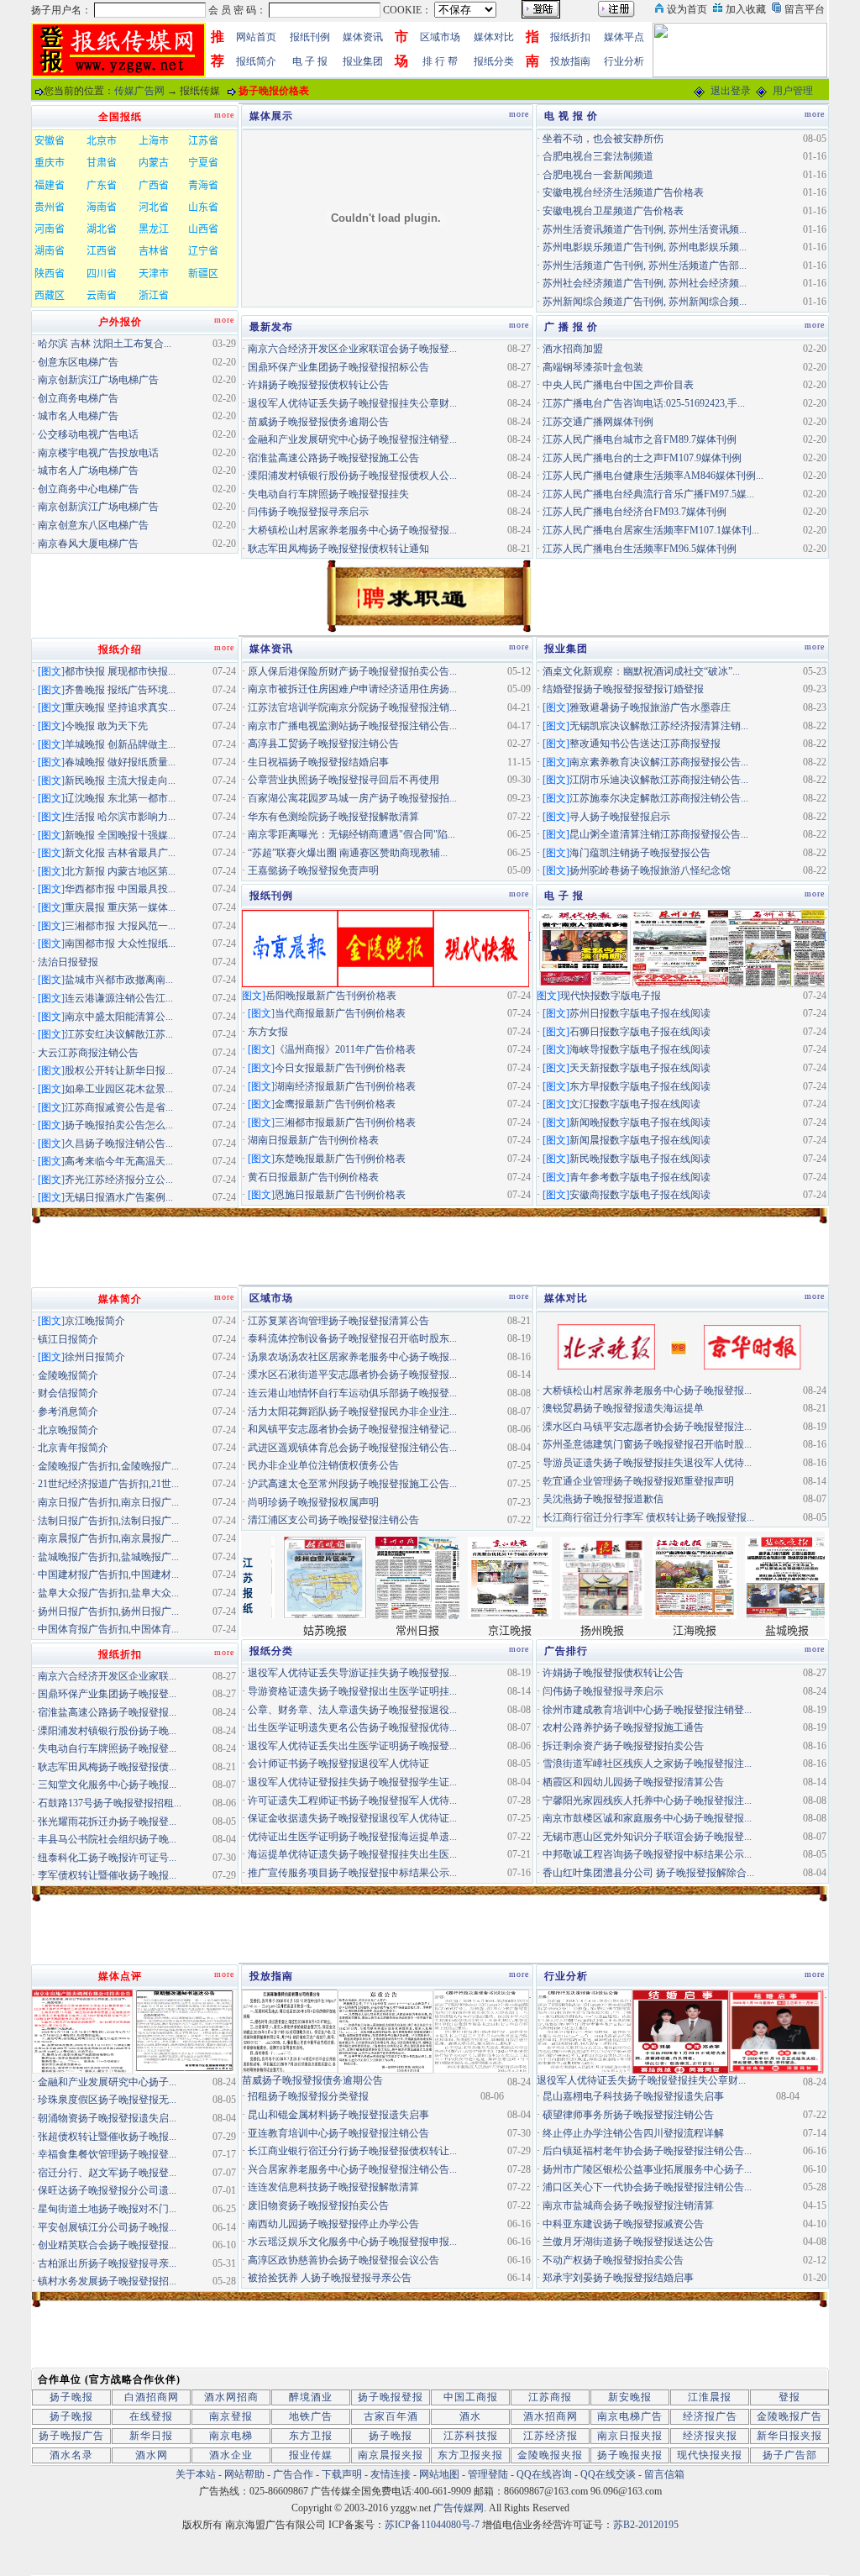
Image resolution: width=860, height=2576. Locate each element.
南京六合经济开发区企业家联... (107, 1676)
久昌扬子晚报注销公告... (119, 1143)
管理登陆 (488, 2474)
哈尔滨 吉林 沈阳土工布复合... (105, 344)
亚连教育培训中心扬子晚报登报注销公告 (338, 2133)
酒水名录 (71, 2455)
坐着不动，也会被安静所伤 (603, 139)
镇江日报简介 (68, 1339)
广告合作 (293, 2474)
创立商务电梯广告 (78, 398)
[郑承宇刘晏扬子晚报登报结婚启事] (680, 2031)
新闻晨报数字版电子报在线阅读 (640, 1140)
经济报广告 (710, 2416)
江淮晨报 (710, 2397)
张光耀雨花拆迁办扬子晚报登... (107, 1822)
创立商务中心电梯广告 (88, 489)
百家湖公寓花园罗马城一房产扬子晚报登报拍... (352, 798)
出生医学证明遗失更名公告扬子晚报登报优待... (352, 1727)
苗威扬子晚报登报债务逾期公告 (318, 422)
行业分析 (624, 61)
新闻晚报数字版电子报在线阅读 (640, 1122)
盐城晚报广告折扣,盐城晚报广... (108, 1557)
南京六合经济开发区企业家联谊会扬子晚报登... (352, 349)
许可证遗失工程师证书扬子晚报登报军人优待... (352, 1801)
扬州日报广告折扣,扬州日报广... (108, 1611)
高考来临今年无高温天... (119, 1161)
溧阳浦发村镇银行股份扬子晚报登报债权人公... (352, 476)
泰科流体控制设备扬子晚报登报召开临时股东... (352, 1338)
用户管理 (793, 91)
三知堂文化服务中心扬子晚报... (107, 1785)
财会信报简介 (68, 1393)
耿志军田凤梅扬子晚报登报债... (107, 1767)
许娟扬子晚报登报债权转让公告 (318, 385)
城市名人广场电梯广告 (88, 471)
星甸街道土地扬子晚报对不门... (107, 2209)
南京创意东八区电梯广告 (93, 525)
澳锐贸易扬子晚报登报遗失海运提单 (623, 1408)
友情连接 (391, 2474)
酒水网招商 (231, 2397)
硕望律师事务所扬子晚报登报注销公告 (628, 2115)
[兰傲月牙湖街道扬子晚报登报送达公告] (585, 2031)
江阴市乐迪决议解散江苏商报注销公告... (659, 780)
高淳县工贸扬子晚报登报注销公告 (323, 744)
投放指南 (570, 61)
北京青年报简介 (73, 1448)
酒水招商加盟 (573, 349)
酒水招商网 (551, 2416)
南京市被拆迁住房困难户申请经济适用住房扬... (352, 689)
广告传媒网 (459, 2508)
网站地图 (439, 2474)
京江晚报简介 (95, 1321)
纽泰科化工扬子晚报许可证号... (107, 1858)
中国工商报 (471, 2397)
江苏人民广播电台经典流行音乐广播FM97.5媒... (648, 494)
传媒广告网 (139, 91)
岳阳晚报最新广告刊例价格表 (331, 996)
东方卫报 (311, 2436)
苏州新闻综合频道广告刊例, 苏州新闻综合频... (645, 302)
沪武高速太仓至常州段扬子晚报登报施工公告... (352, 1484)
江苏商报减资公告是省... (119, 1107)
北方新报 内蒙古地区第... (120, 871)
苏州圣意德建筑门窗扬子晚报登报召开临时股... (647, 1444)
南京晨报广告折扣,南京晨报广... (108, 1538)
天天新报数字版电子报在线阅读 (640, 1068)
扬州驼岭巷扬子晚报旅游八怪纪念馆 (650, 870)
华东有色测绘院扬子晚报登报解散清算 (333, 817)
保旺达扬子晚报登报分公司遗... (107, 2190)
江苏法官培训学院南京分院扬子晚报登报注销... (352, 707)
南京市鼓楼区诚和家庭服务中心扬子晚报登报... (647, 1818)
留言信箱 (664, 2474)
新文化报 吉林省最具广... (120, 853)
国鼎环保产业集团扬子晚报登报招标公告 (338, 367)
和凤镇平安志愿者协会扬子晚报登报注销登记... (352, 1429)
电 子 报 (310, 61)
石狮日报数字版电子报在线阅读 (640, 1032)
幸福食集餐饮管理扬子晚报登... (107, 2154)
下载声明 (342, 2474)
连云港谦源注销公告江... (119, 998)
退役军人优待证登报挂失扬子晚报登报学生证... (352, 1782)
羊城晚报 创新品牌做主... (120, 744)
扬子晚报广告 (71, 2436)
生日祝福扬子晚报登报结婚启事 (318, 762)
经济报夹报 (710, 2436)
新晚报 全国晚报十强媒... (120, 835)
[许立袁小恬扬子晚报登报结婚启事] (776, 2031)
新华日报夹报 (789, 2436)
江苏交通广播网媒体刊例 (598, 422)
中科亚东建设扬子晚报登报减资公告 (623, 2224)
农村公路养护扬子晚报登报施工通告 (623, 1727)
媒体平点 (624, 37)
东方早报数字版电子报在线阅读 (640, 1086)
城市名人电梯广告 (78, 416)
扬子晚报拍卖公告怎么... (119, 1125)
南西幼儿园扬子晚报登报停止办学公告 (333, 2224)
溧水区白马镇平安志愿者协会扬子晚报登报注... (647, 1427)
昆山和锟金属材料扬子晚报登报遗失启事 (338, 2115)
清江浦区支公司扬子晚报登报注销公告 (333, 1520)
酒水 (470, 2416)
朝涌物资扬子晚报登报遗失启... (107, 2118)
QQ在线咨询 (545, 2474)
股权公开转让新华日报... (119, 1070)
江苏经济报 (551, 2436)
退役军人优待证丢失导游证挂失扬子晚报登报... (352, 1673)
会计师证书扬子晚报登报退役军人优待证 (338, 1764)
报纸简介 (256, 61)
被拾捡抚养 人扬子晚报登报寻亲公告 (330, 2278)
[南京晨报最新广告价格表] (290, 947)
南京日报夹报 (630, 2436)
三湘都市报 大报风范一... (120, 926)
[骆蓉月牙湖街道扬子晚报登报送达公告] (481, 2031)
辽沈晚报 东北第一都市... (120, 798)
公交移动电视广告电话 (88, 434)
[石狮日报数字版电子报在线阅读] (776, 947)
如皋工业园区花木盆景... (119, 1089)
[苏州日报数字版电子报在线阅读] (681, 947)
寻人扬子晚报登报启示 (620, 817)
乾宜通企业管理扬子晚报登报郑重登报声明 (638, 1481)
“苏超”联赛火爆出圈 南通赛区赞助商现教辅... (348, 853)
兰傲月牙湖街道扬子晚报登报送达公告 (628, 2242)
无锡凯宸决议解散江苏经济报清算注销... (659, 726)
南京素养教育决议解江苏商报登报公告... (659, 762)
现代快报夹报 (710, 2455)
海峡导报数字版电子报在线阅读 (640, 1049)
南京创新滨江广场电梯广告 (98, 380)
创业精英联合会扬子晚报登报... (107, 2245)
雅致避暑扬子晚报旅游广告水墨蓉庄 (650, 707)
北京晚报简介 (68, 1430)
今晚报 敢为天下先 (106, 726)
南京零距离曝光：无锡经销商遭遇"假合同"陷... (351, 834)
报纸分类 (494, 61)
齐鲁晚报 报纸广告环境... (120, 690)
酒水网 (152, 2455)
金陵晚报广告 (789, 2416)
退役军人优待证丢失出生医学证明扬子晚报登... (352, 1746)
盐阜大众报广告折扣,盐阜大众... (108, 1593)
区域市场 (440, 37)
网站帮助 (244, 2474)
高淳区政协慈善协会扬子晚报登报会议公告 (343, 2260)
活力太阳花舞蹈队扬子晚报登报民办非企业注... (352, 1412)
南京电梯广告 (630, 2416)
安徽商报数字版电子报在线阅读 (640, 1195)
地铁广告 (311, 2416)
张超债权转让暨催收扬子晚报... (107, 2137)
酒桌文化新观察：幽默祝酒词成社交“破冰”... (641, 671)
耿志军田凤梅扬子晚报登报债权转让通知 (338, 549)
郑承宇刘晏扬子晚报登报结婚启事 (618, 2278)
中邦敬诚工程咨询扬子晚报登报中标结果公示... (647, 1854)
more (519, 114)
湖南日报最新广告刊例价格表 (313, 1140)
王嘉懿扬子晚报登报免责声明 (313, 870)
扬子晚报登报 (391, 2397)
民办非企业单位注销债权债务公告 (323, 1465)
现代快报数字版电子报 (611, 996)
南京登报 (231, 2416)
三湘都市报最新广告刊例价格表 (345, 1122)
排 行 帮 (440, 61)
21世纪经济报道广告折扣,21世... (108, 1484)
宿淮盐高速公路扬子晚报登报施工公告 (333, 458)
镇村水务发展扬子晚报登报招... (107, 2281)
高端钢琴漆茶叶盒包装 (593, 367)
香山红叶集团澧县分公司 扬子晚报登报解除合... (648, 1873)
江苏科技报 (471, 2436)
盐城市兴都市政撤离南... (119, 980)
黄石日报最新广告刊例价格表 (313, 1177)
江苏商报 (550, 2397)
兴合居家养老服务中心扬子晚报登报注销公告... (352, 2169)
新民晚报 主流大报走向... (120, 781)
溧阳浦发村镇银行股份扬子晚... (107, 1731)
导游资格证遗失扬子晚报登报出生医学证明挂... (352, 1691)
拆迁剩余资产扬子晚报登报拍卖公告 (623, 1746)
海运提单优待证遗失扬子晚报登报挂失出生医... (352, 1854)
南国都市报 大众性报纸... (120, 944)
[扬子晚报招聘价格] (740, 49)
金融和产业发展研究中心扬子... (107, 2082)
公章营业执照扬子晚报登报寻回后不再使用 (343, 780)
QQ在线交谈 (608, 2474)
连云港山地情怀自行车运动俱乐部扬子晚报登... (352, 1393)
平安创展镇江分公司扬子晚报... (107, 2227)
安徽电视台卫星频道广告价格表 (613, 211)
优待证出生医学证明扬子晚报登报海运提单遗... (352, 1837)
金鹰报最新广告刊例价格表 (335, 1104)
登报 (789, 2397)
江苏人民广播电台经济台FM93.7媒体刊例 (635, 512)
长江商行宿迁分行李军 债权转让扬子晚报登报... (648, 1517)
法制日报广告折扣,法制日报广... (108, 1521)
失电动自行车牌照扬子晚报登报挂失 (328, 494)
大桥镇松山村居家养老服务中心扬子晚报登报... (352, 530)
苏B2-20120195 (646, 2525)
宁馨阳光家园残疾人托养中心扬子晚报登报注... (647, 1801)
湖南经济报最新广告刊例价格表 (345, 1086)
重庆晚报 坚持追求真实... (120, 707)
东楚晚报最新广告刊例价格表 (340, 1159)
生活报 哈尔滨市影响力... (120, 817)
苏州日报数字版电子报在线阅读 (640, 1013)
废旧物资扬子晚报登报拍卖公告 (318, 2205)
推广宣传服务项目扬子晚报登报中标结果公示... (352, 1873)
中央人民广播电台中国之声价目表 (618, 385)
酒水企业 (231, 2455)
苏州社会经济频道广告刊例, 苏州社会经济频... (645, 283)
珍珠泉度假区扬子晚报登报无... (107, 2100)
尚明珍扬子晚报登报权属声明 (313, 1502)
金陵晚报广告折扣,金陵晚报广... (108, 1466)
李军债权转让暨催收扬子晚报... (107, 1875)
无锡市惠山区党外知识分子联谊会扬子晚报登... (647, 1837)
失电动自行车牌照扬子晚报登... (107, 1748)
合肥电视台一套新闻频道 (598, 175)
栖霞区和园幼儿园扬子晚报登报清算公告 (633, 1782)
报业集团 (363, 61)
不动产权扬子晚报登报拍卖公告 (613, 2260)
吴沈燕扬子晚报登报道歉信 (603, 1499)
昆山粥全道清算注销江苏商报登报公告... (659, 834)
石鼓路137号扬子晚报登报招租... (110, 1803)
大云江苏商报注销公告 (88, 1053)
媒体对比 (494, 37)
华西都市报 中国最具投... (120, 889)
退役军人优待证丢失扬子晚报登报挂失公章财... (352, 403)
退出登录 (731, 91)
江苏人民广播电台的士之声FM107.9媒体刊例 (642, 458)
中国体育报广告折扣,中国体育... (108, 1629)
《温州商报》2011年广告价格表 (345, 1049)
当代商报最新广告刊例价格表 (340, 1013)
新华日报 (151, 2436)
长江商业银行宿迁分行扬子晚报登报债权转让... (352, 2151)
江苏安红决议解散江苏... (119, 1034)
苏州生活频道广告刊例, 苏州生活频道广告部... (645, 265)
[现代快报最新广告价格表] (481, 947)
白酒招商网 (152, 2397)
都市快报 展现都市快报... (120, 671)
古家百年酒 (391, 2416)
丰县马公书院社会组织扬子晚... (107, 1839)
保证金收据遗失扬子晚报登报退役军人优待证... (352, 1818)
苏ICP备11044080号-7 (432, 2525)
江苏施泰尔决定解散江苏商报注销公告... (659, 798)
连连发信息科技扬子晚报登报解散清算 (333, 2187)
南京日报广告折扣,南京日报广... (108, 1502)
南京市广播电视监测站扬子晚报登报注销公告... (352, 726)
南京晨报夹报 (391, 2455)
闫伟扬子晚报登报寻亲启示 (308, 512)
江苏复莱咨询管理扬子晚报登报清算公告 (338, 1321)
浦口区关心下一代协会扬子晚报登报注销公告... (647, 2187)
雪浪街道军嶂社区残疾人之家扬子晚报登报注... (647, 1764)
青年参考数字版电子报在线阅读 (640, 1177)
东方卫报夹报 (470, 2455)
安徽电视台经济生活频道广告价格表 (623, 192)
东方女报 (268, 1032)
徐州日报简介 (95, 1357)
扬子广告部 (790, 2455)
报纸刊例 (310, 37)
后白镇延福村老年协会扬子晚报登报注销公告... (647, 2151)
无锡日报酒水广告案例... (119, 1197)
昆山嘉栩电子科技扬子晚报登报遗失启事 (633, 2096)
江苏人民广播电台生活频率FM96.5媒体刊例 (640, 549)
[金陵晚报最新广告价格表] (385, 947)
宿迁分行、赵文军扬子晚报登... (107, 2173)
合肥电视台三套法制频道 (598, 156)
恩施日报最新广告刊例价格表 (340, 1195)
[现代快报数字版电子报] (585, 947)
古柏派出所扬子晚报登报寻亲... (107, 2263)
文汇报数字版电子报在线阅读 (635, 1104)
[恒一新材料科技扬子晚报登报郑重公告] (385, 2031)
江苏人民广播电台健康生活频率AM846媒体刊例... (653, 476)
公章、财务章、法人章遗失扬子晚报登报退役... (352, 1710)
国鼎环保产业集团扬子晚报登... (107, 1694)
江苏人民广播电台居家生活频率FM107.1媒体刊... (651, 530)
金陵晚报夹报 (550, 2455)
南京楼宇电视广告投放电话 (98, 453)
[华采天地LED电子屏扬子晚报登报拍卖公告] (82, 2031)
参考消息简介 (68, 1412)
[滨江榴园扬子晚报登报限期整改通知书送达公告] (185, 2031)
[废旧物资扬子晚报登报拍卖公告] (290, 2031)
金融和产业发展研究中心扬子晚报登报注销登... (352, 439)
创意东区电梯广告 (78, 362)
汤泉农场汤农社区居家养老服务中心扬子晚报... (352, 1357)
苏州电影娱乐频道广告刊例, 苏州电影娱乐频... (645, 247)
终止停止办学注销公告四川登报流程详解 (633, 2133)
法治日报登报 (68, 962)
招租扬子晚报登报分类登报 (308, 2096)
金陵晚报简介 (68, 1375)
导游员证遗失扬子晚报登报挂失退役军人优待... (647, 1463)
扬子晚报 (71, 2397)
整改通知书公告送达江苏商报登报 (645, 744)
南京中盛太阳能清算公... (119, 1017)
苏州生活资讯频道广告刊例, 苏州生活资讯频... (645, 229)
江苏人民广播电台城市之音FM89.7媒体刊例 (640, 439)
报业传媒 (311, 2455)
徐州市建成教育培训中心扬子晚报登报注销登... (647, 1710)
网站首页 (256, 37)
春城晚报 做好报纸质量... (120, 762)
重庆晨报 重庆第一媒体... (120, 907)
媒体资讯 (363, 37)
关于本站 (196, 2474)
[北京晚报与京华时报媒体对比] (680, 1346)
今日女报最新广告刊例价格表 (340, 1068)
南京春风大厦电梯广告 (88, 544)
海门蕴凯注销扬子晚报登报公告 (640, 853)
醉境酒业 (311, 2397)
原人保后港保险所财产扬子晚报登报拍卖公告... (352, 671)
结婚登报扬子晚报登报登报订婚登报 (623, 689)
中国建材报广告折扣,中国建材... (108, 1575)
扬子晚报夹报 (630, 2455)
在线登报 (151, 2416)
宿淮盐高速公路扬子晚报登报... (107, 1712)
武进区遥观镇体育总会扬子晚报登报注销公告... (352, 1448)
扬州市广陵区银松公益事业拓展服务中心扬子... (647, 2169)
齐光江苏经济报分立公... (119, 1180)
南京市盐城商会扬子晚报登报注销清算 (628, 2205)
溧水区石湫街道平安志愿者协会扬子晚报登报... (352, 1375)
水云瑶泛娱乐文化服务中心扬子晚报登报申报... (352, 2242)
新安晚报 (630, 2397)
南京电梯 (231, 2436)
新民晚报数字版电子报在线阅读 (640, 1159)
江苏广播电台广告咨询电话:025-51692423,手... (644, 403)
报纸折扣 (570, 37)
